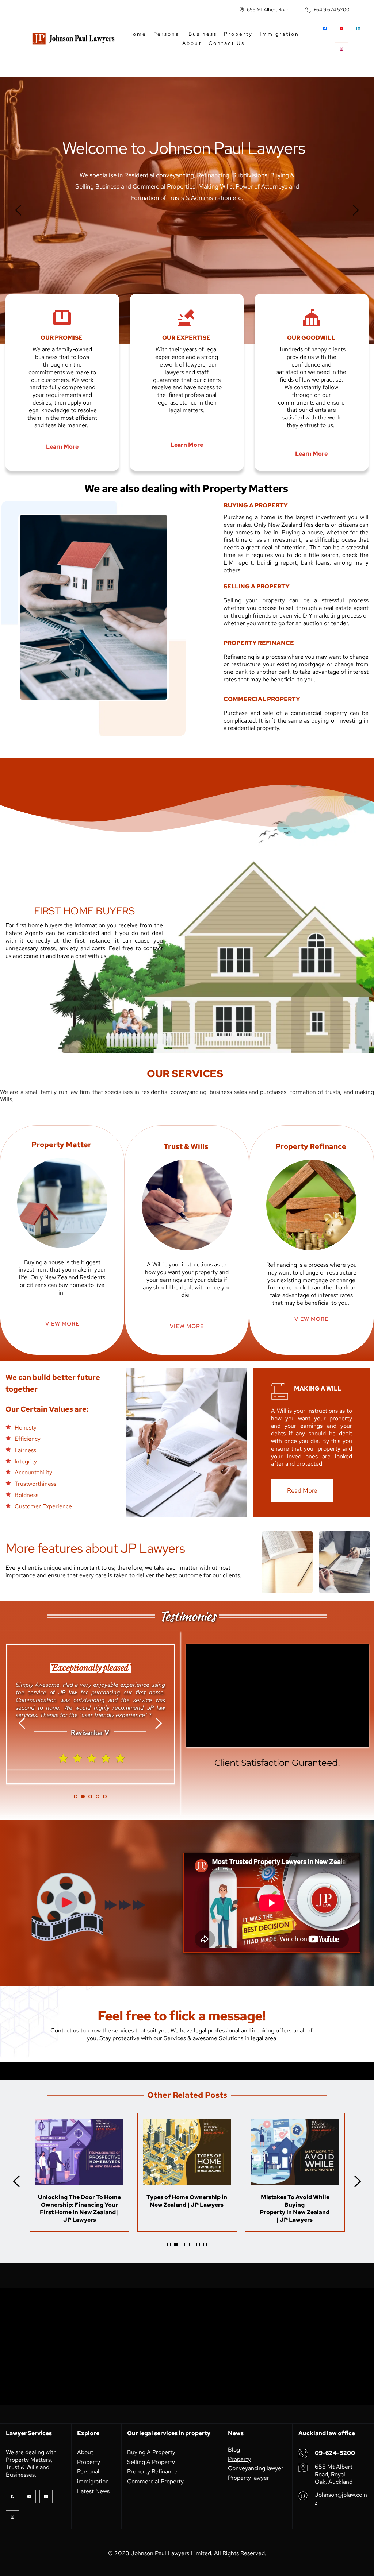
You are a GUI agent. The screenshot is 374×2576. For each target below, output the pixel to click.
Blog (234, 2450)
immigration (93, 2481)
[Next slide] (355, 210)
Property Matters (28, 2460)
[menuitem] (137, 34)
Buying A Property (151, 2452)
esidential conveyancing (175, 1092)
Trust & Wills (23, 2467)
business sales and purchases (248, 1092)
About (86, 2452)
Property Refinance (152, 2471)
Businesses (20, 2475)
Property (89, 2462)
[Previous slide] (19, 210)
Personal (89, 2471)
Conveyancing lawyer (256, 2468)
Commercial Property (155, 2481)
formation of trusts (315, 1092)
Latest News (93, 2491)
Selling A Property (151, 2462)
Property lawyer (249, 2478)
